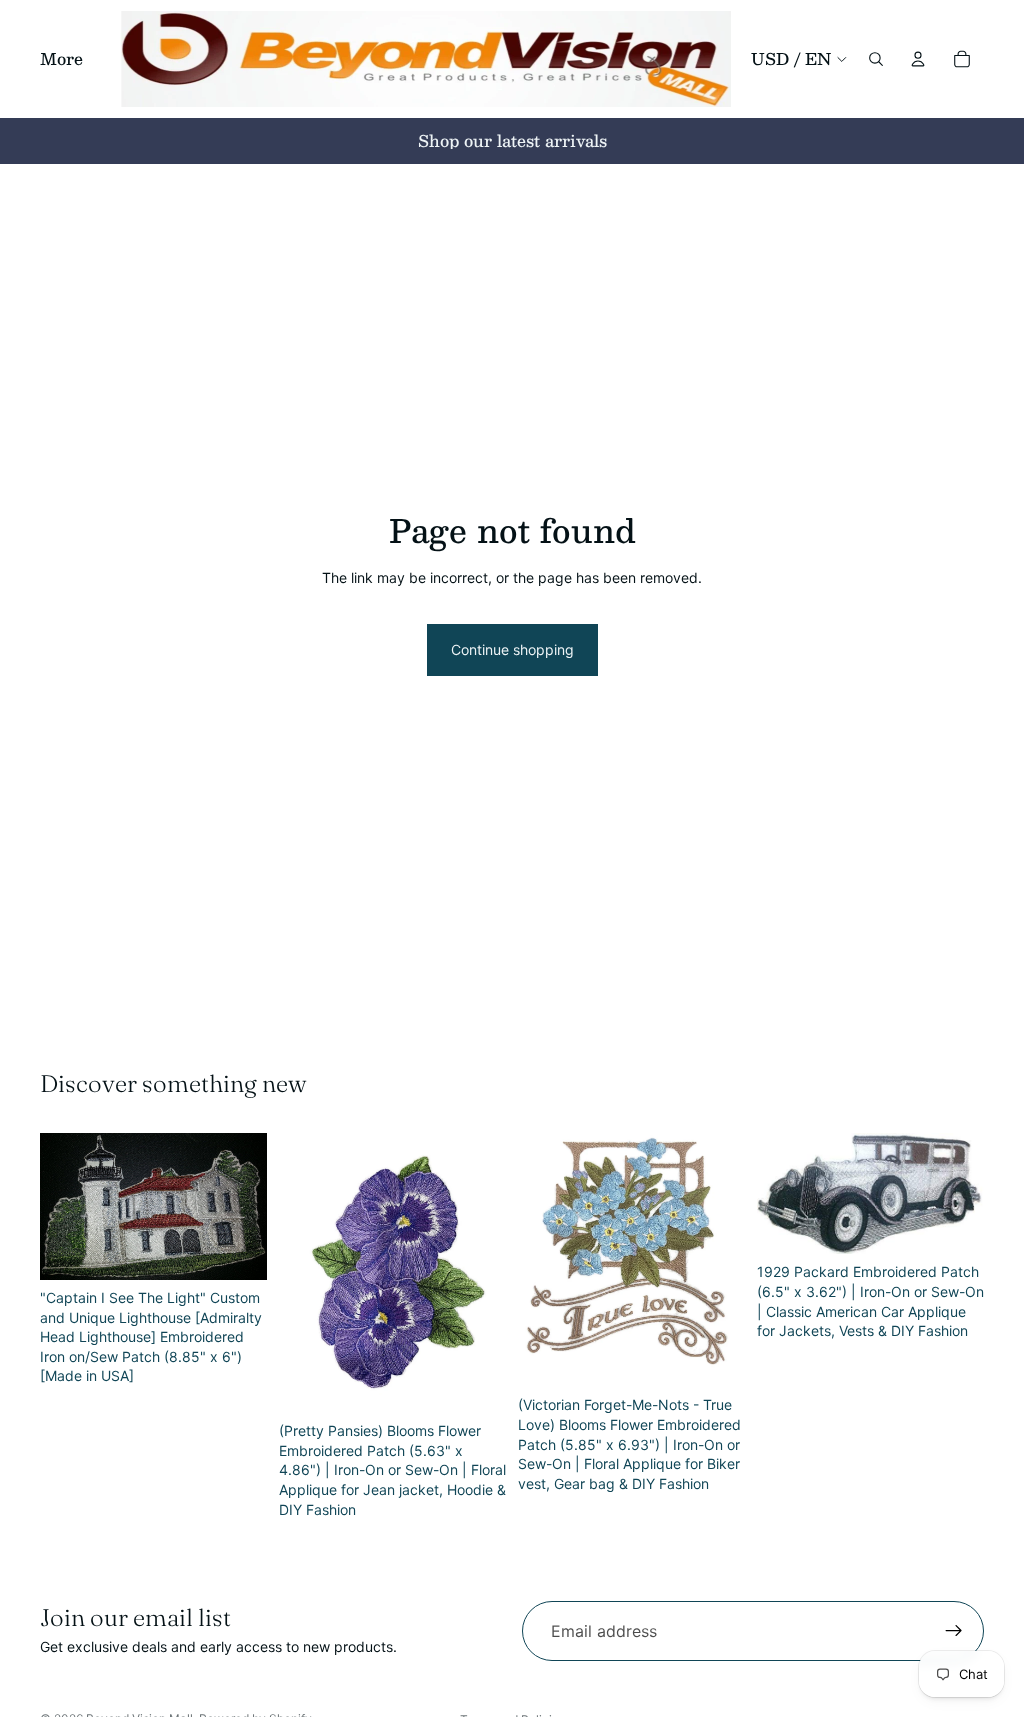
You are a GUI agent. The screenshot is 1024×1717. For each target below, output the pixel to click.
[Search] (876, 59)
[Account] (918, 59)
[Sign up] (954, 1631)
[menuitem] (61, 59)
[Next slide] (245, 1207)
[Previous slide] (62, 1207)
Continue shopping (512, 649)
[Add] (236, 1249)
